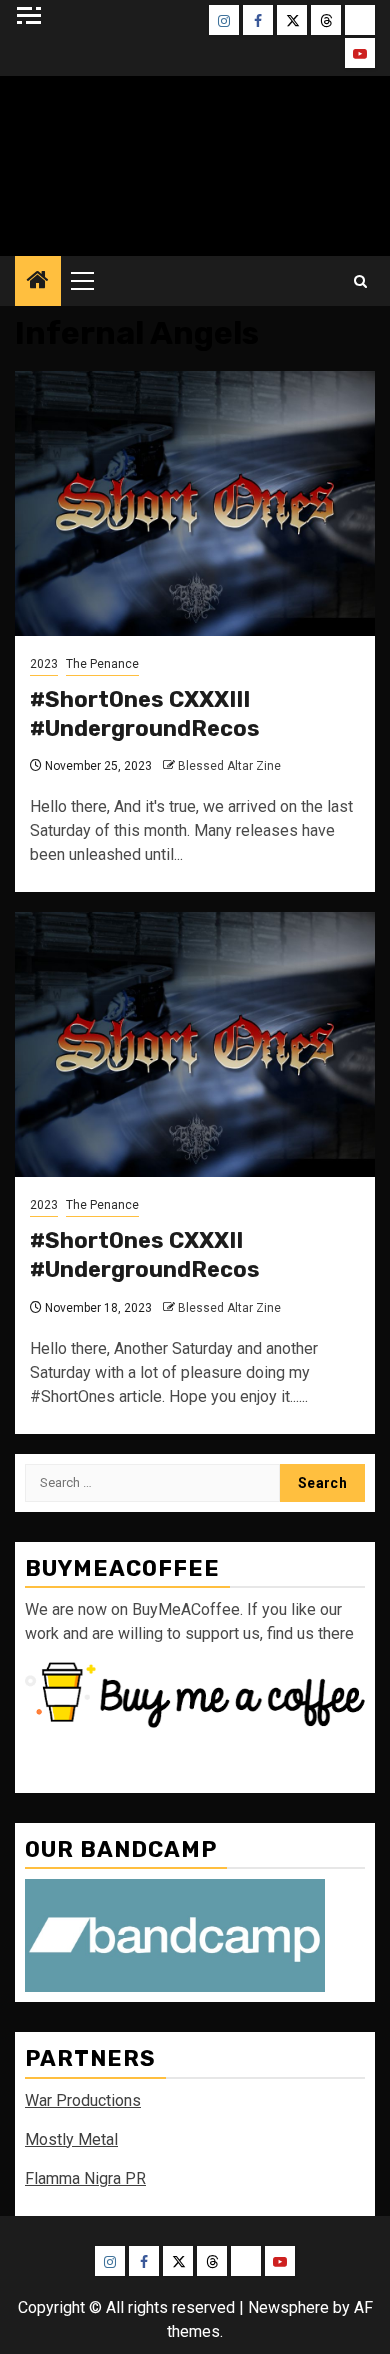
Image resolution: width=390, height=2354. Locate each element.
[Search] (360, 281)
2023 (44, 664)
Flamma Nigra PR (85, 2178)
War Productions (83, 2100)
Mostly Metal (71, 2139)
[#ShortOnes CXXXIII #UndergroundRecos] (195, 503)
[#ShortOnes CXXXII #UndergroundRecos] (195, 1044)
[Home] (38, 282)
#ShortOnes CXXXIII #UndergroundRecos (145, 714)
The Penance (102, 664)
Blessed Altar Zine (229, 766)
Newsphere (288, 2307)
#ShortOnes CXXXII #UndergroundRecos (145, 1255)
